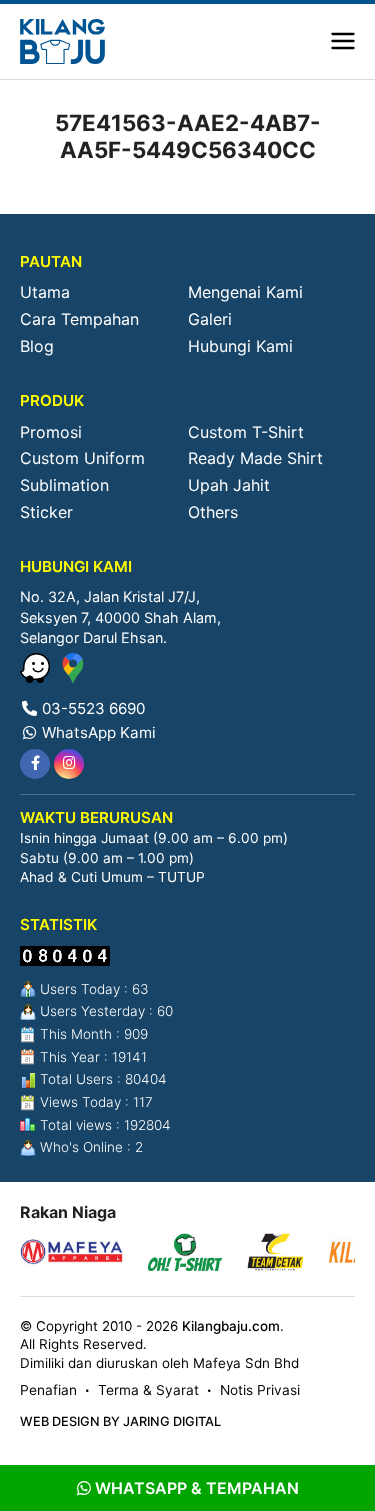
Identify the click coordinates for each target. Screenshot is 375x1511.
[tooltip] (35, 764)
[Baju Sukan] (62, 41)
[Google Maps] (73, 677)
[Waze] (37, 677)
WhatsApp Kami (97, 732)
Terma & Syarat (148, 1390)
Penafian (48, 1390)
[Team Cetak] (275, 1254)
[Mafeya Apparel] (71, 1254)
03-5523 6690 (91, 708)
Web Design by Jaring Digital (120, 1421)
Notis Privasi (260, 1390)
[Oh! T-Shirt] (185, 1254)
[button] (343, 42)
